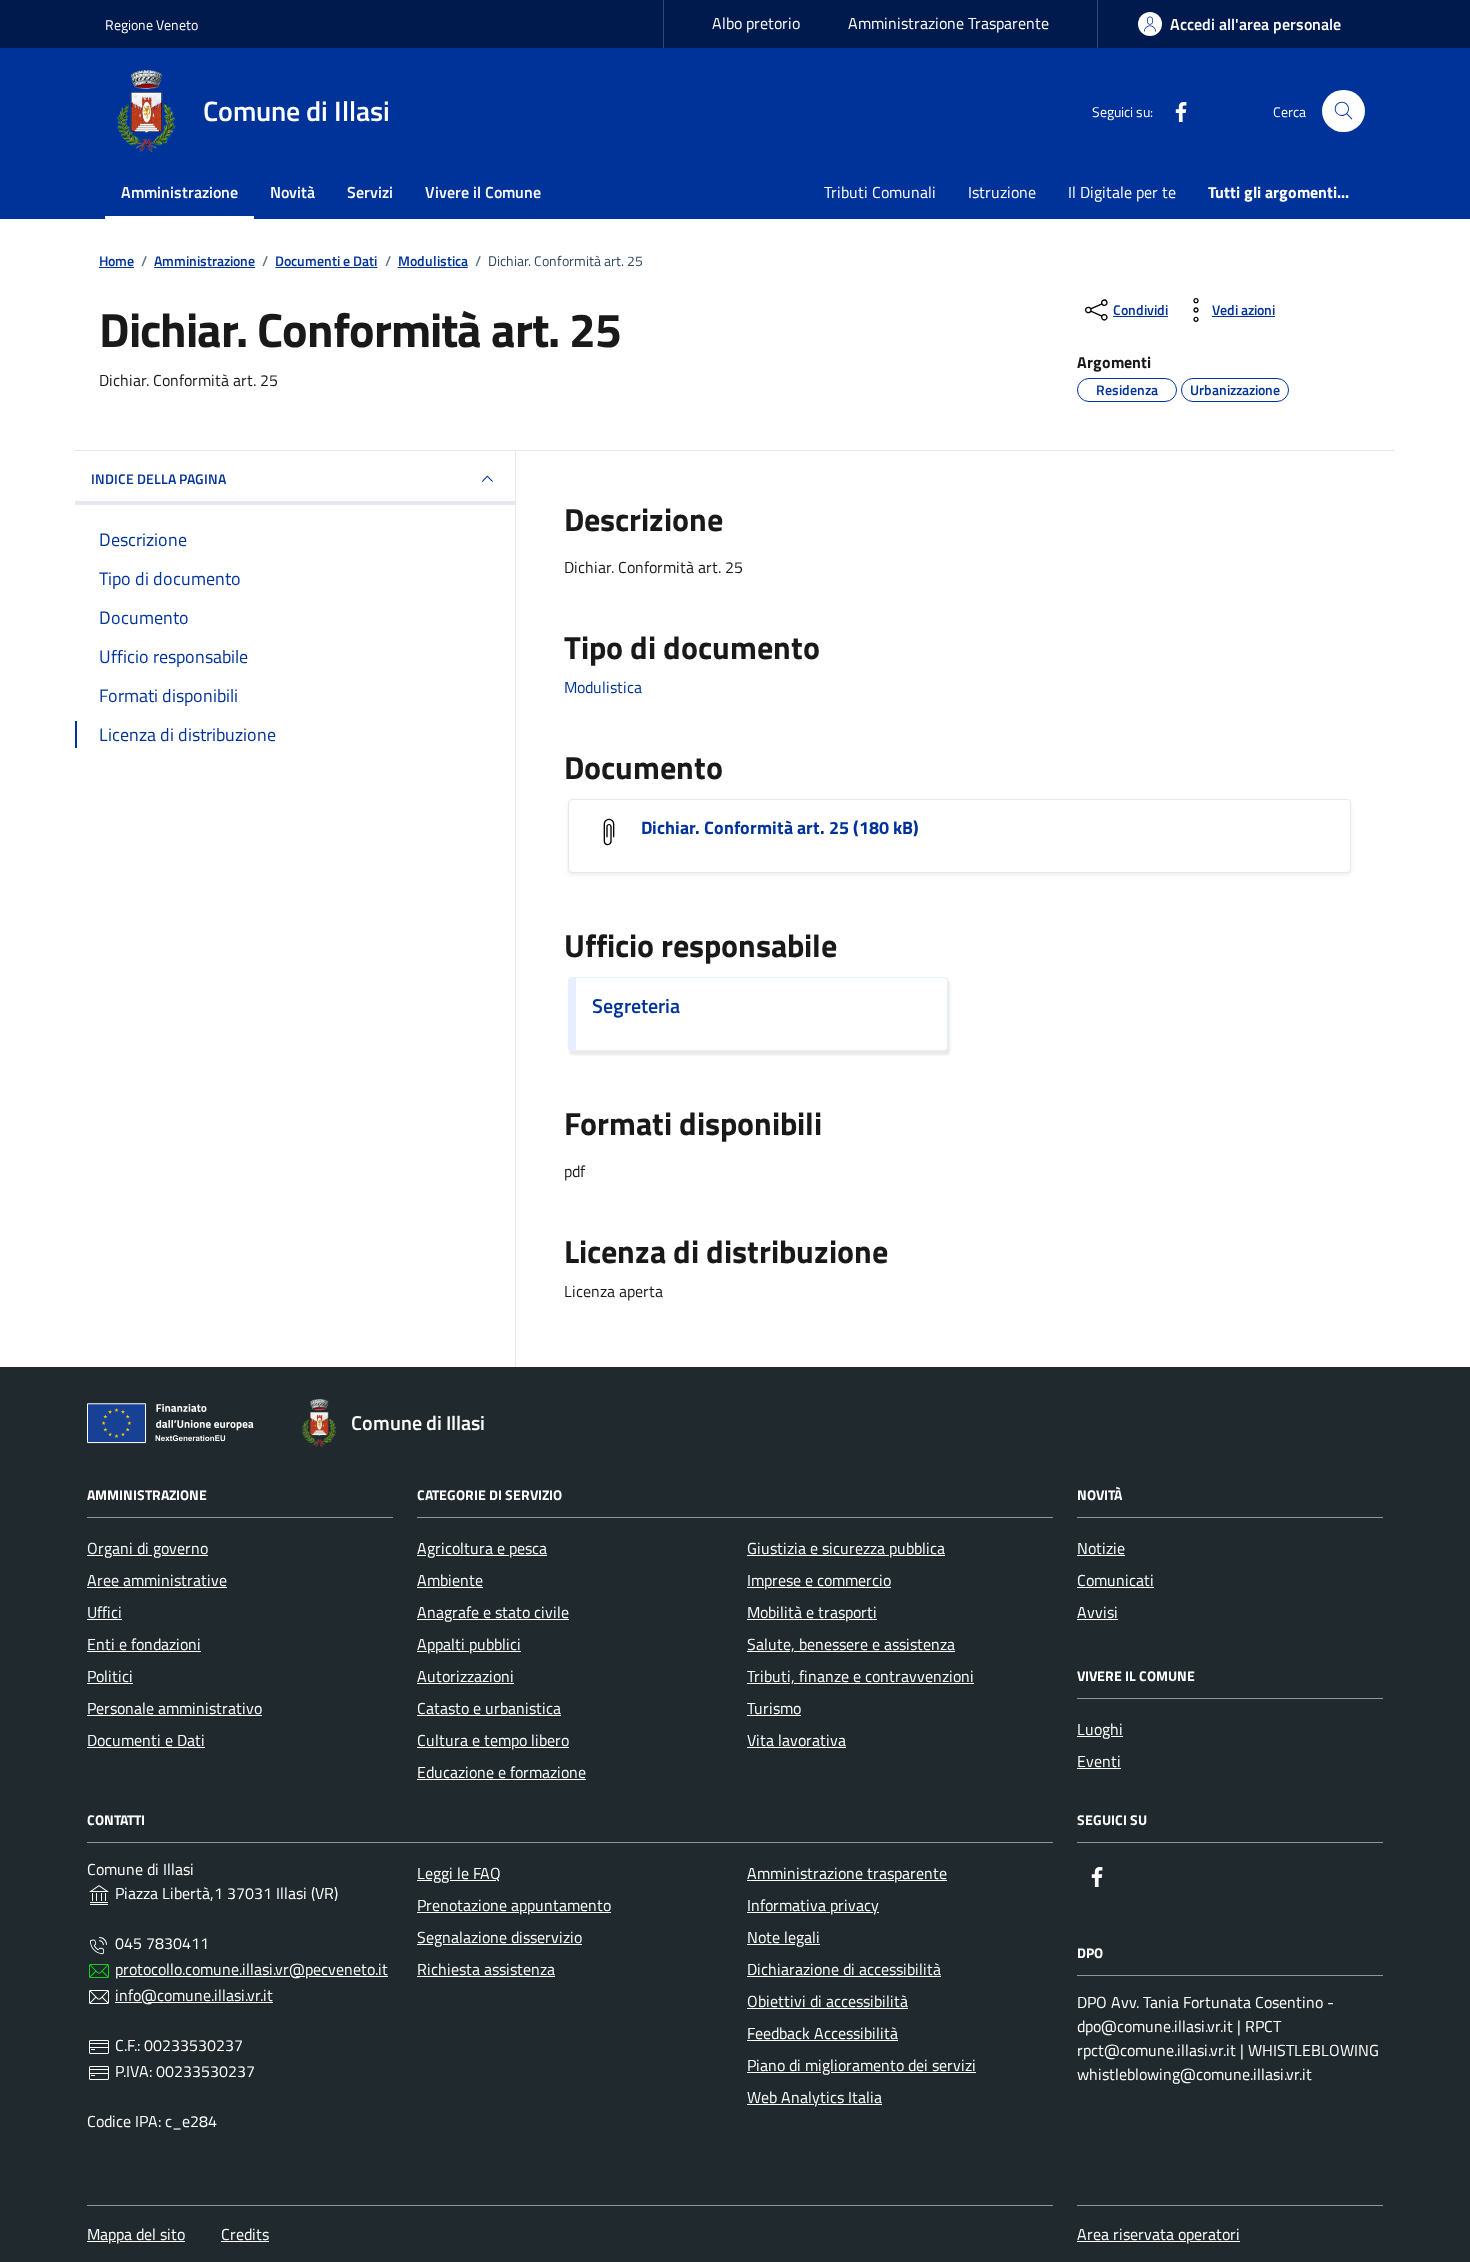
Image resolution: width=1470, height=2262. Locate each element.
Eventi (1099, 1761)
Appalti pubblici (469, 1644)
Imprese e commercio (819, 1580)
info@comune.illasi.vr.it (194, 1995)
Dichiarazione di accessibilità (844, 1969)
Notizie (1101, 1548)
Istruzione (1002, 192)
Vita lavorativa (796, 1740)
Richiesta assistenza (486, 1969)
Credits (245, 2234)
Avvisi (1097, 1612)
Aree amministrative (157, 1580)
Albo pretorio (756, 23)
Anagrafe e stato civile (493, 1612)
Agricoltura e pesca (482, 1548)
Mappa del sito (136, 2234)
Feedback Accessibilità (822, 2033)
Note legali (783, 1937)
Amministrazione (179, 192)
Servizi (370, 192)
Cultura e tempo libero (493, 1740)
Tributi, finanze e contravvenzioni (860, 1676)
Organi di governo (147, 1548)
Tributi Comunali (880, 192)
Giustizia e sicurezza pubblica (846, 1548)
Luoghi (1100, 1729)
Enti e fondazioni (144, 1644)
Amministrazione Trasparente (948, 23)
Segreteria (636, 1006)
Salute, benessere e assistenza (851, 1644)
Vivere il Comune (483, 192)
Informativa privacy (813, 1905)
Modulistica (603, 687)
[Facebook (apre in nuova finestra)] (1173, 111)
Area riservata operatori (1158, 2234)
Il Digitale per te (1122, 192)
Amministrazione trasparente (847, 1873)
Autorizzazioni (465, 1676)
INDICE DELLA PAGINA (158, 478)
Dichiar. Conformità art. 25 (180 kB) (780, 828)
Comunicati (1115, 1580)
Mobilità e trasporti (812, 1612)
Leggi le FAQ (459, 1873)
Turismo (774, 1708)
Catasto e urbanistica (489, 1708)
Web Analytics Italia (814, 2097)
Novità (292, 192)
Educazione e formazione (501, 1772)
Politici (110, 1676)
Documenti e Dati (146, 1740)
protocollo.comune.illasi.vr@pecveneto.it (251, 1969)
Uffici (104, 1612)
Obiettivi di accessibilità (827, 2001)
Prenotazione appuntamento (514, 1905)
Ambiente (450, 1580)
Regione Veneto (151, 24)
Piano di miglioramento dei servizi (861, 2065)
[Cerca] (1343, 111)
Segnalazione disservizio (499, 1937)
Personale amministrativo (174, 1708)
